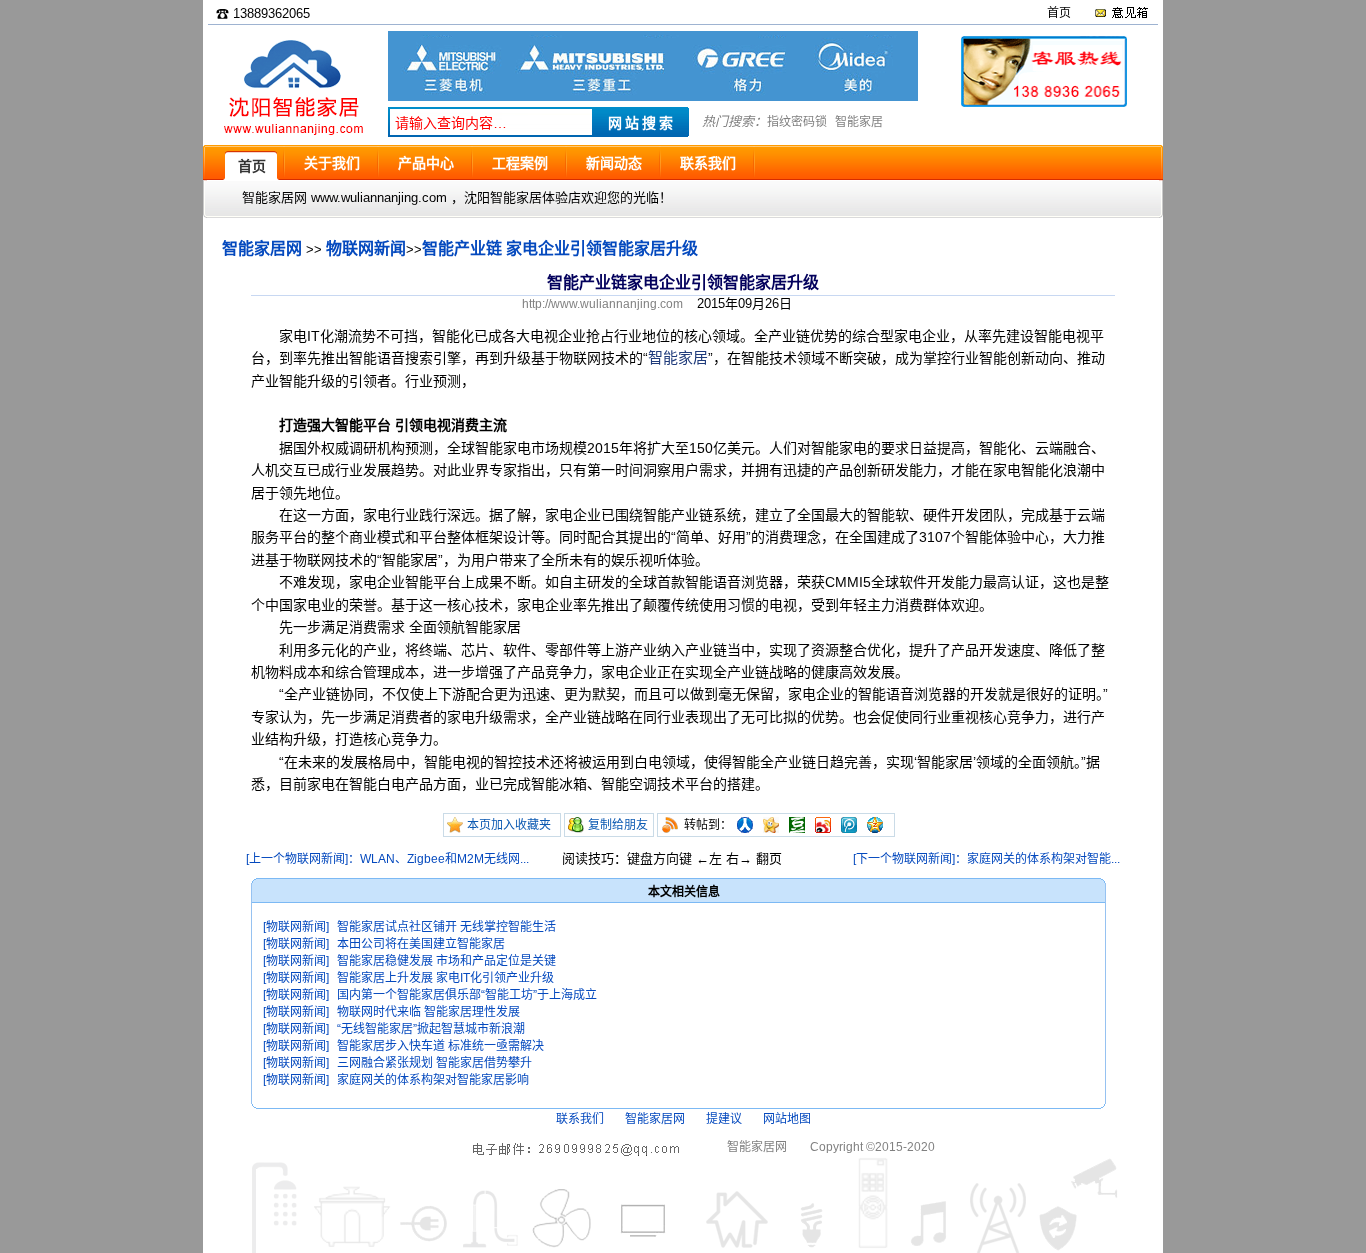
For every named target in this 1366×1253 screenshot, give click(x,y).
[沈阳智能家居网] (293, 135)
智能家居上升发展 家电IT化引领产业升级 (445, 978)
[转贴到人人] (745, 825)
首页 (1059, 13)
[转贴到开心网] (771, 825)
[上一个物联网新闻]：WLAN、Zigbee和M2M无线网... (387, 859)
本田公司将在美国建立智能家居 (421, 944)
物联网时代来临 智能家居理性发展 (428, 1012)
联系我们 (580, 1119)
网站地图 (787, 1119)
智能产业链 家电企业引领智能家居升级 (560, 248)
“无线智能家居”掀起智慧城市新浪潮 (431, 1029)
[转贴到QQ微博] (849, 825)
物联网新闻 (366, 248)
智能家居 (859, 122)
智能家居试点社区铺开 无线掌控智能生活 (446, 927)
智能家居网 (262, 248)
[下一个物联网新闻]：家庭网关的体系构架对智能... (986, 859)
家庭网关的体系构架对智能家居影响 (433, 1080)
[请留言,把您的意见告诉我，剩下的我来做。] (1120, 13)
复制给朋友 (618, 825)
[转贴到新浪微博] (823, 825)
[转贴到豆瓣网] (797, 825)
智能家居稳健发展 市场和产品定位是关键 (446, 961)
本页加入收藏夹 (509, 825)
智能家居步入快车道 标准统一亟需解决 (440, 1046)
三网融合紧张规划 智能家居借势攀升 (434, 1063)
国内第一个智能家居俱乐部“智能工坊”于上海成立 (467, 995)
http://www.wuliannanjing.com (602, 304)
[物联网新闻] (296, 927)
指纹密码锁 (797, 122)
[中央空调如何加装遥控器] (653, 96)
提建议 (724, 1119)
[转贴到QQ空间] (875, 825)
